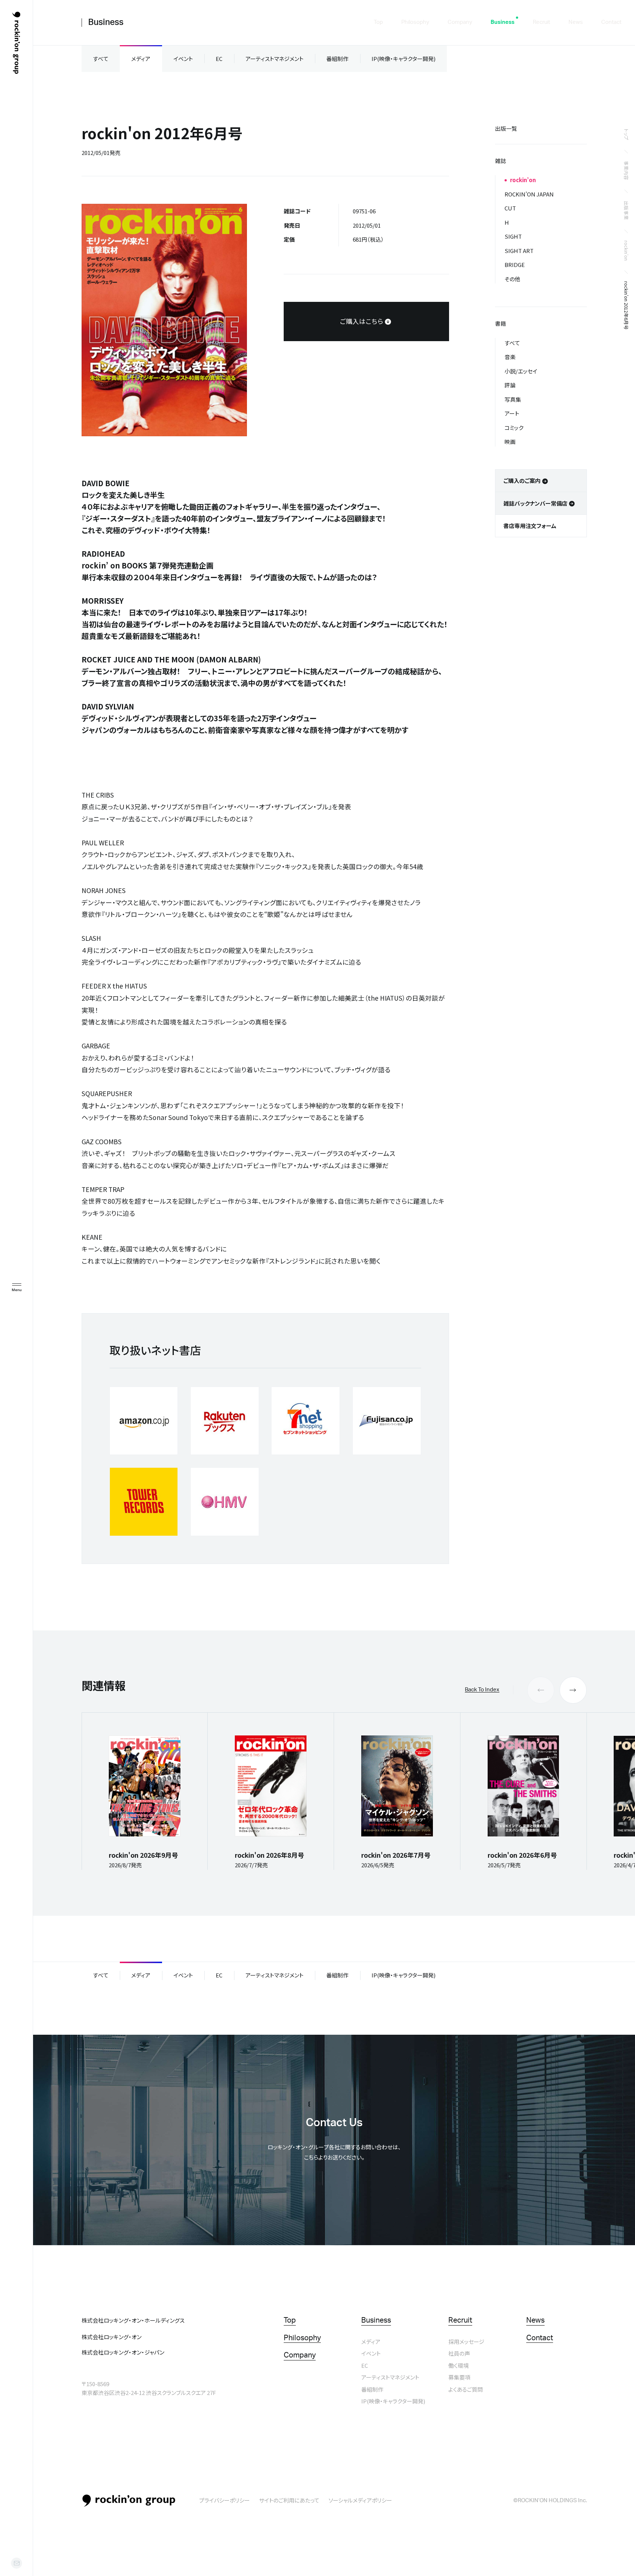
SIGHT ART (519, 251)
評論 (510, 385)
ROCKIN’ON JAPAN (529, 194)
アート (512, 413)
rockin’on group (129, 2501)
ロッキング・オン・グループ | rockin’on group (16, 43)
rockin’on (626, 251)
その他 (512, 279)
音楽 (510, 357)
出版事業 (626, 210)
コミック (514, 428)
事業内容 (626, 170)
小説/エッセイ (521, 371)
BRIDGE (515, 265)
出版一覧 (506, 128)
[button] (573, 1690)
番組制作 (337, 59)
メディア (141, 59)
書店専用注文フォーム (530, 526)
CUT (510, 208)
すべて (101, 59)
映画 (510, 442)
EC (219, 59)
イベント (183, 59)
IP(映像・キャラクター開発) (403, 59)
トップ (626, 134)
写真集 (513, 399)
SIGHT (513, 236)
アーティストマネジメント (275, 59)
